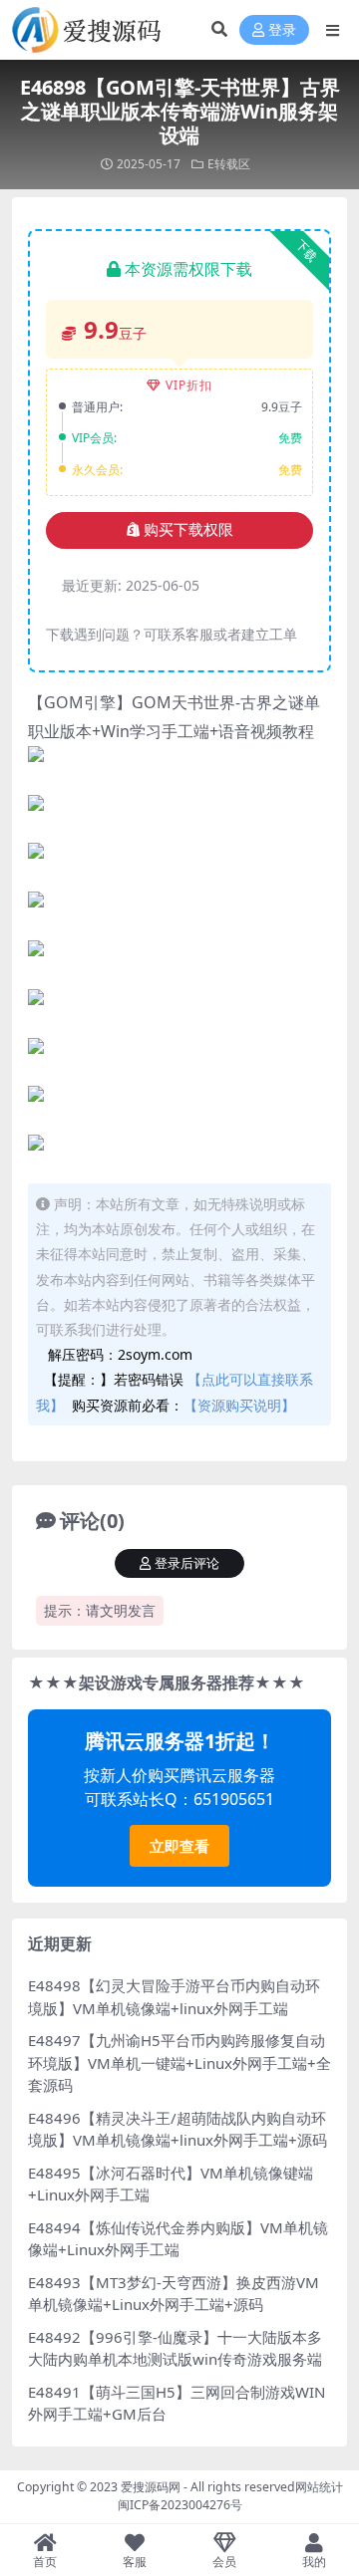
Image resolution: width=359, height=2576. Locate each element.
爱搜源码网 (151, 2487)
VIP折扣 (189, 385)
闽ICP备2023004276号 (180, 2505)
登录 (282, 30)
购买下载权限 (188, 530)
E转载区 (229, 164)
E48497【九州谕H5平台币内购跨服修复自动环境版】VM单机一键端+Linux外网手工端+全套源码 (179, 2062)
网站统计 (319, 2487)
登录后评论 (187, 1563)
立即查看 (179, 1846)
